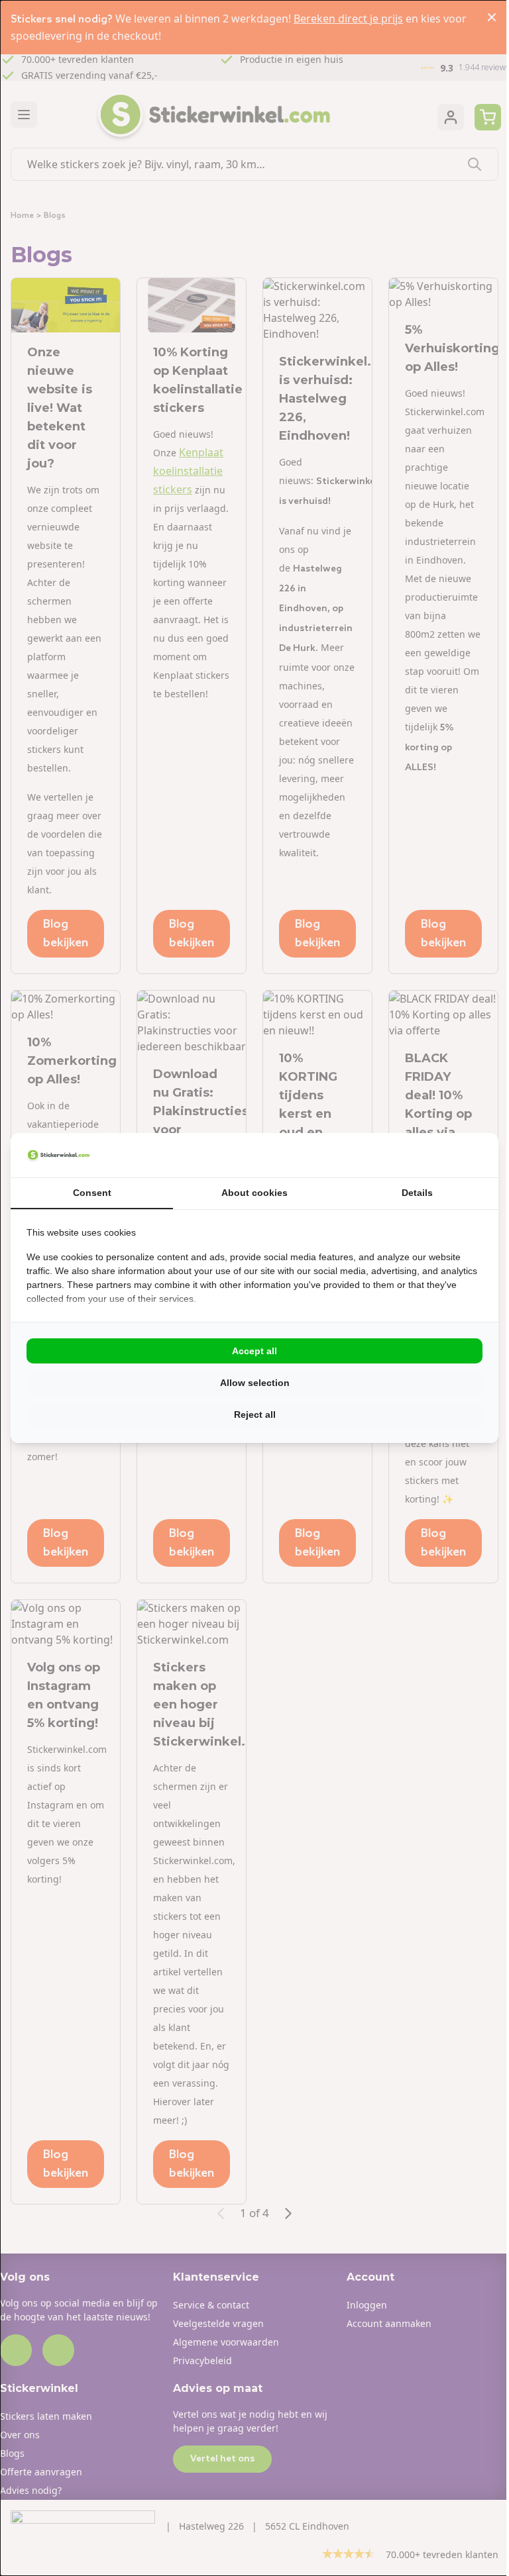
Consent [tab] (92, 1193)
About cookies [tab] (254, 1193)
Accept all (254, 1351)
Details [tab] (417, 1193)
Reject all (255, 1414)
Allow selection (255, 1383)
